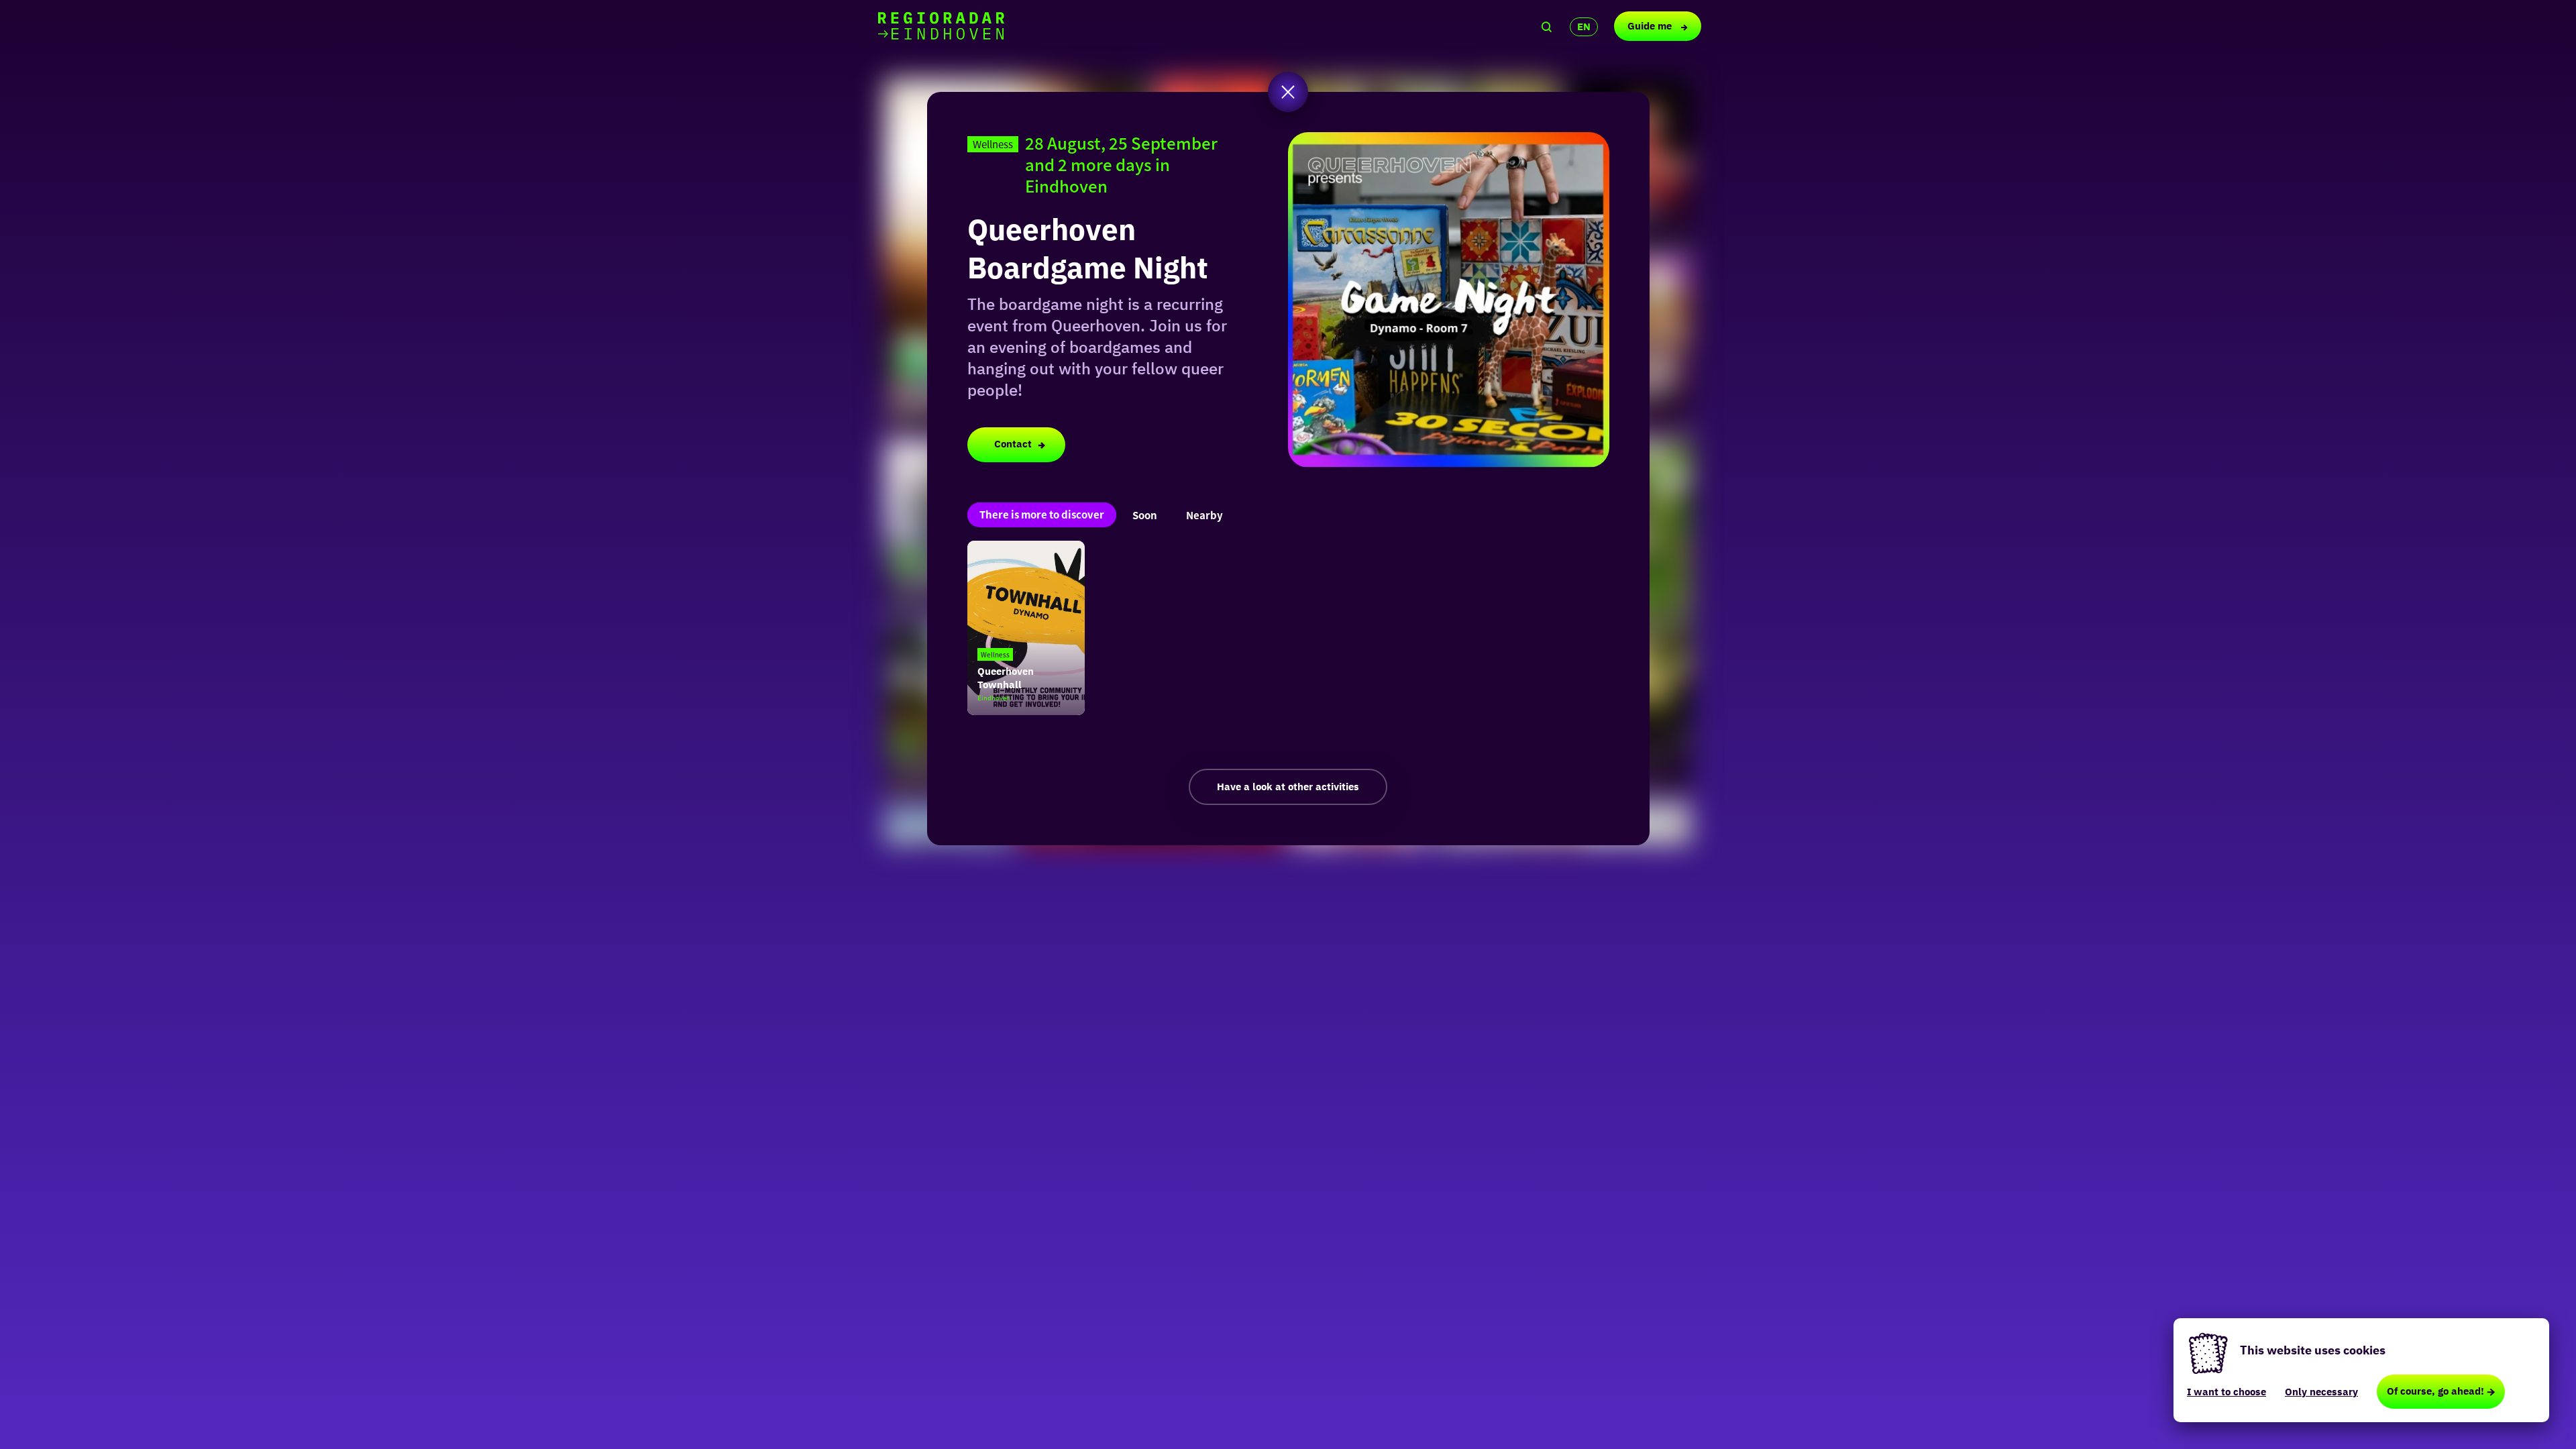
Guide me (1651, 26)
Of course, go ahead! (2435, 1391)
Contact (1013, 444)
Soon (1145, 515)
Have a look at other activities (1288, 787)
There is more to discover (1042, 514)
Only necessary (2321, 1392)
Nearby (1204, 515)
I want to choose (2226, 1392)
